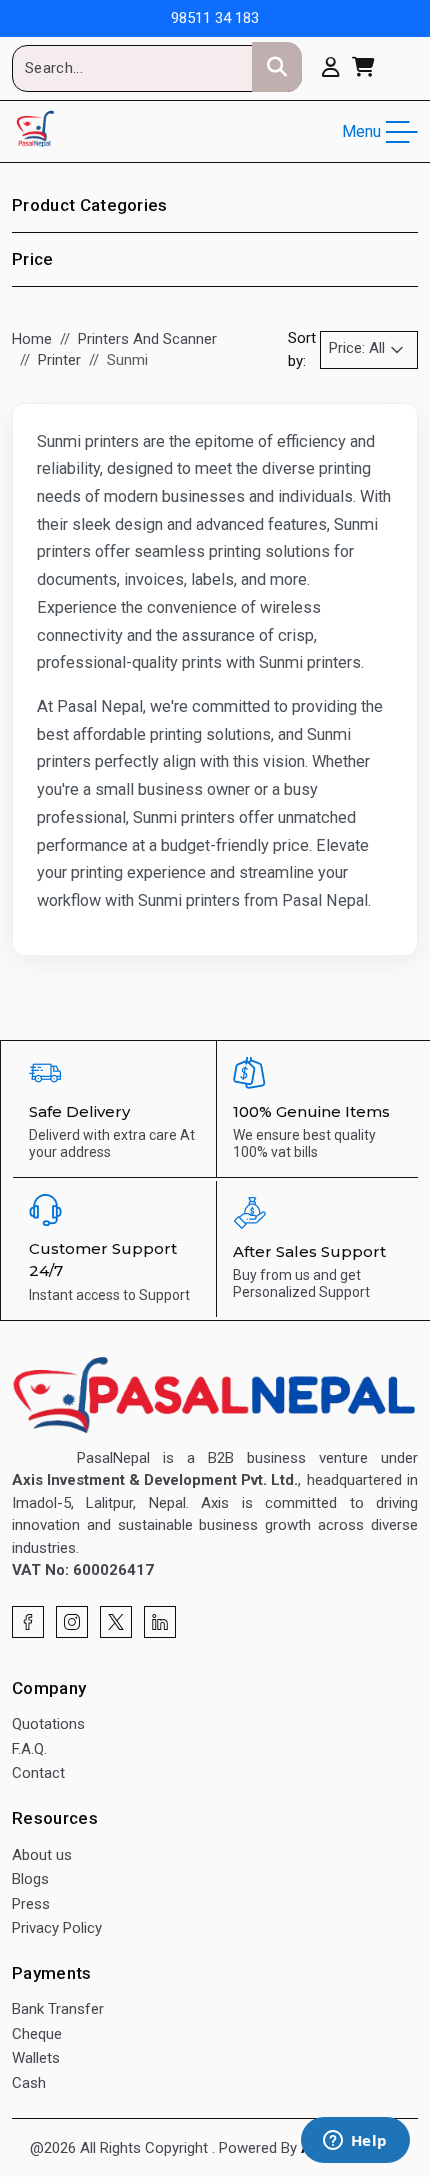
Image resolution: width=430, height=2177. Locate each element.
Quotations (48, 1724)
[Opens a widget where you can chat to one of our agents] (355, 2142)
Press (31, 1904)
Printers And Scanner (147, 339)
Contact (38, 1773)
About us (42, 1855)
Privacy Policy (57, 1928)
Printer (59, 360)
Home (32, 339)
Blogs (30, 1879)
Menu (361, 131)
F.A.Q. (29, 1749)
